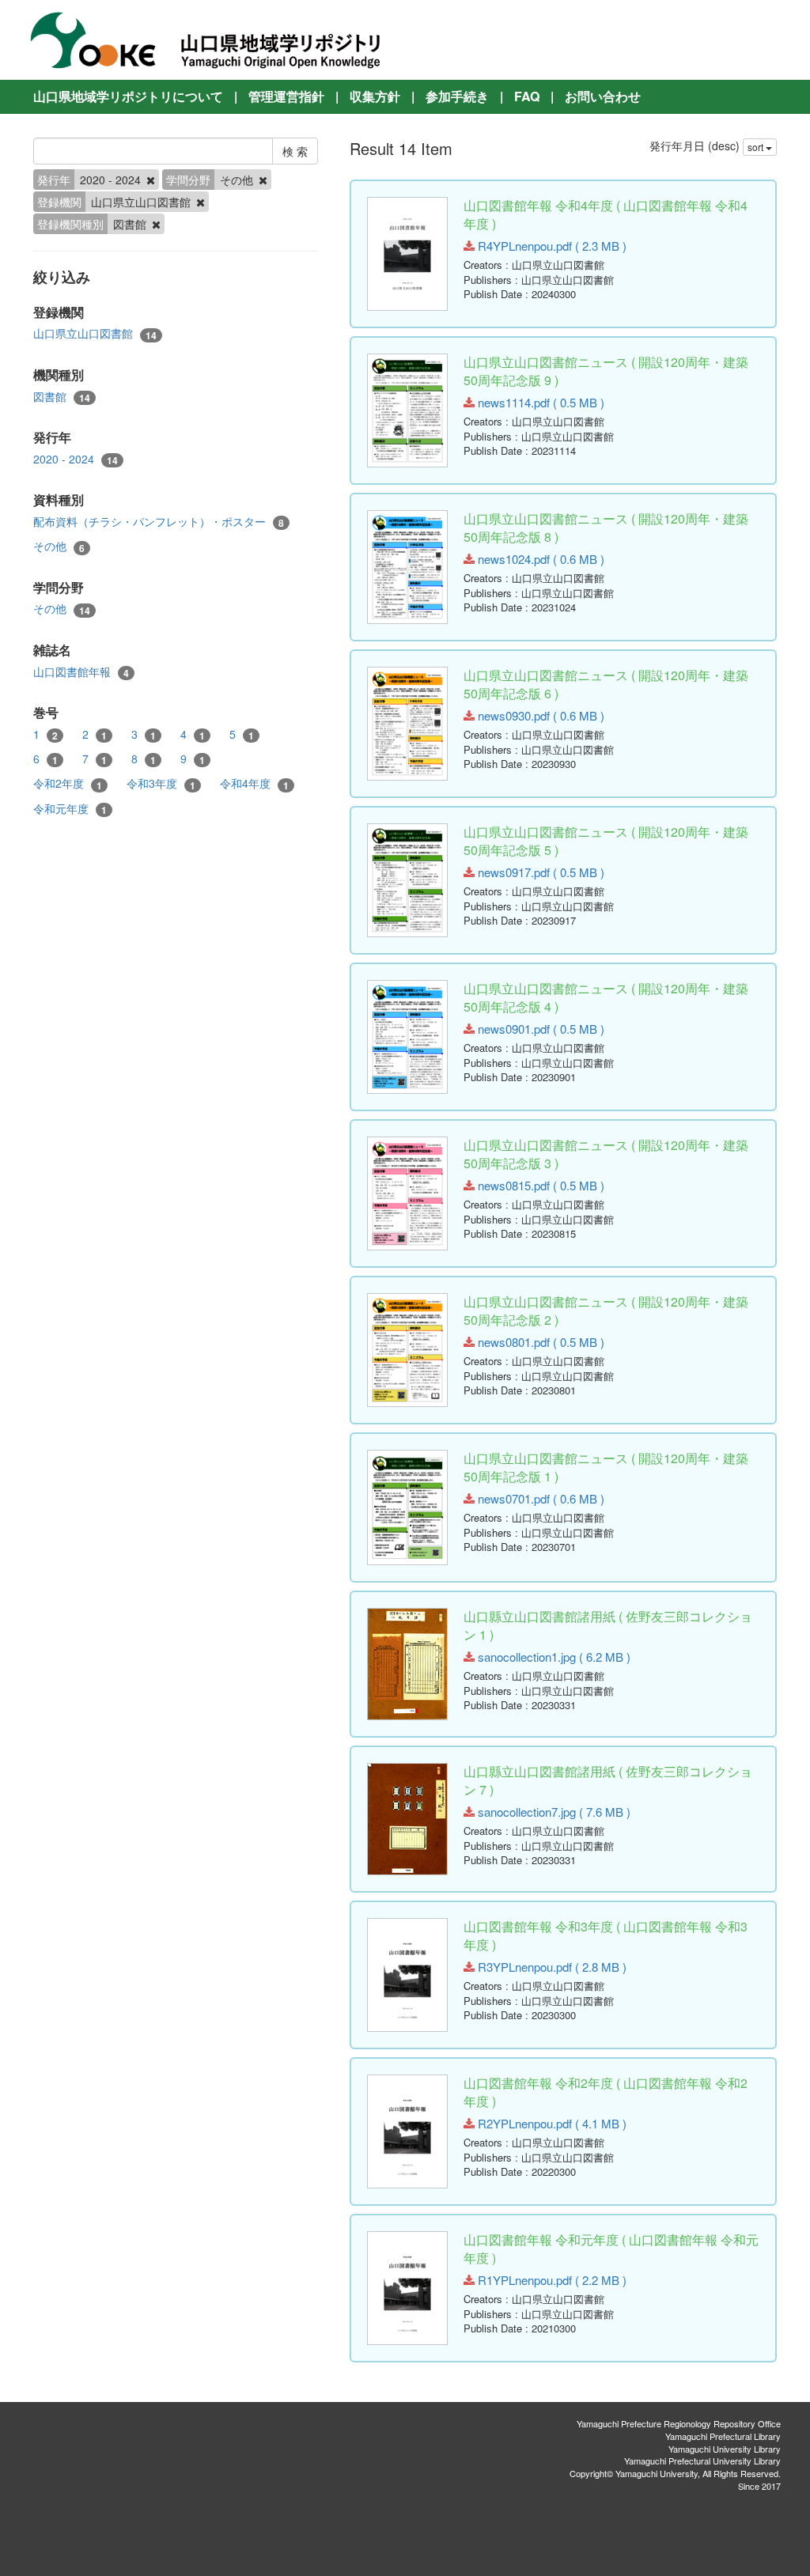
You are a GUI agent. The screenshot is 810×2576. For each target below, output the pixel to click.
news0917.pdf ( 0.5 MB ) (539, 872)
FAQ (527, 96)
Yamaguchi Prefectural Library (723, 2436)
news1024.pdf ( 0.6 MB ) (539, 559)
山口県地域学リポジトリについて (128, 96)
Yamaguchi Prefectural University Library (702, 2461)
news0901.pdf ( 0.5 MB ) (539, 1029)
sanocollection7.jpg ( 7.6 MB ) (553, 1812)
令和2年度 (68, 783)
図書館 (62, 397)
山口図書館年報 (81, 672)
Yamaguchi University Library (725, 2449)
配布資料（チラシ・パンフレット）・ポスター (159, 522)
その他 (59, 546)
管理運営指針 (286, 96)
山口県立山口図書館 (95, 333)
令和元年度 (70, 809)
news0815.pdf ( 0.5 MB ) (539, 1185)
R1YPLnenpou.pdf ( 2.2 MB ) (551, 2280)
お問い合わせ (603, 96)
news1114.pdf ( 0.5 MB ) (539, 402)
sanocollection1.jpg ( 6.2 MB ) (553, 1657)
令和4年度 (254, 783)
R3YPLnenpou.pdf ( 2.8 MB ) (551, 1967)
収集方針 (375, 96)
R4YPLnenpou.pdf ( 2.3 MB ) (551, 246)
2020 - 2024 (76, 459)
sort (757, 147)
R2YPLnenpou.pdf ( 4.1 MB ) (551, 2123)
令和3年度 (161, 783)
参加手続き (457, 96)
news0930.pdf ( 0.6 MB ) (539, 715)
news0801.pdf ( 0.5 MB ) (539, 1342)
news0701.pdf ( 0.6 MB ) (539, 1498)
